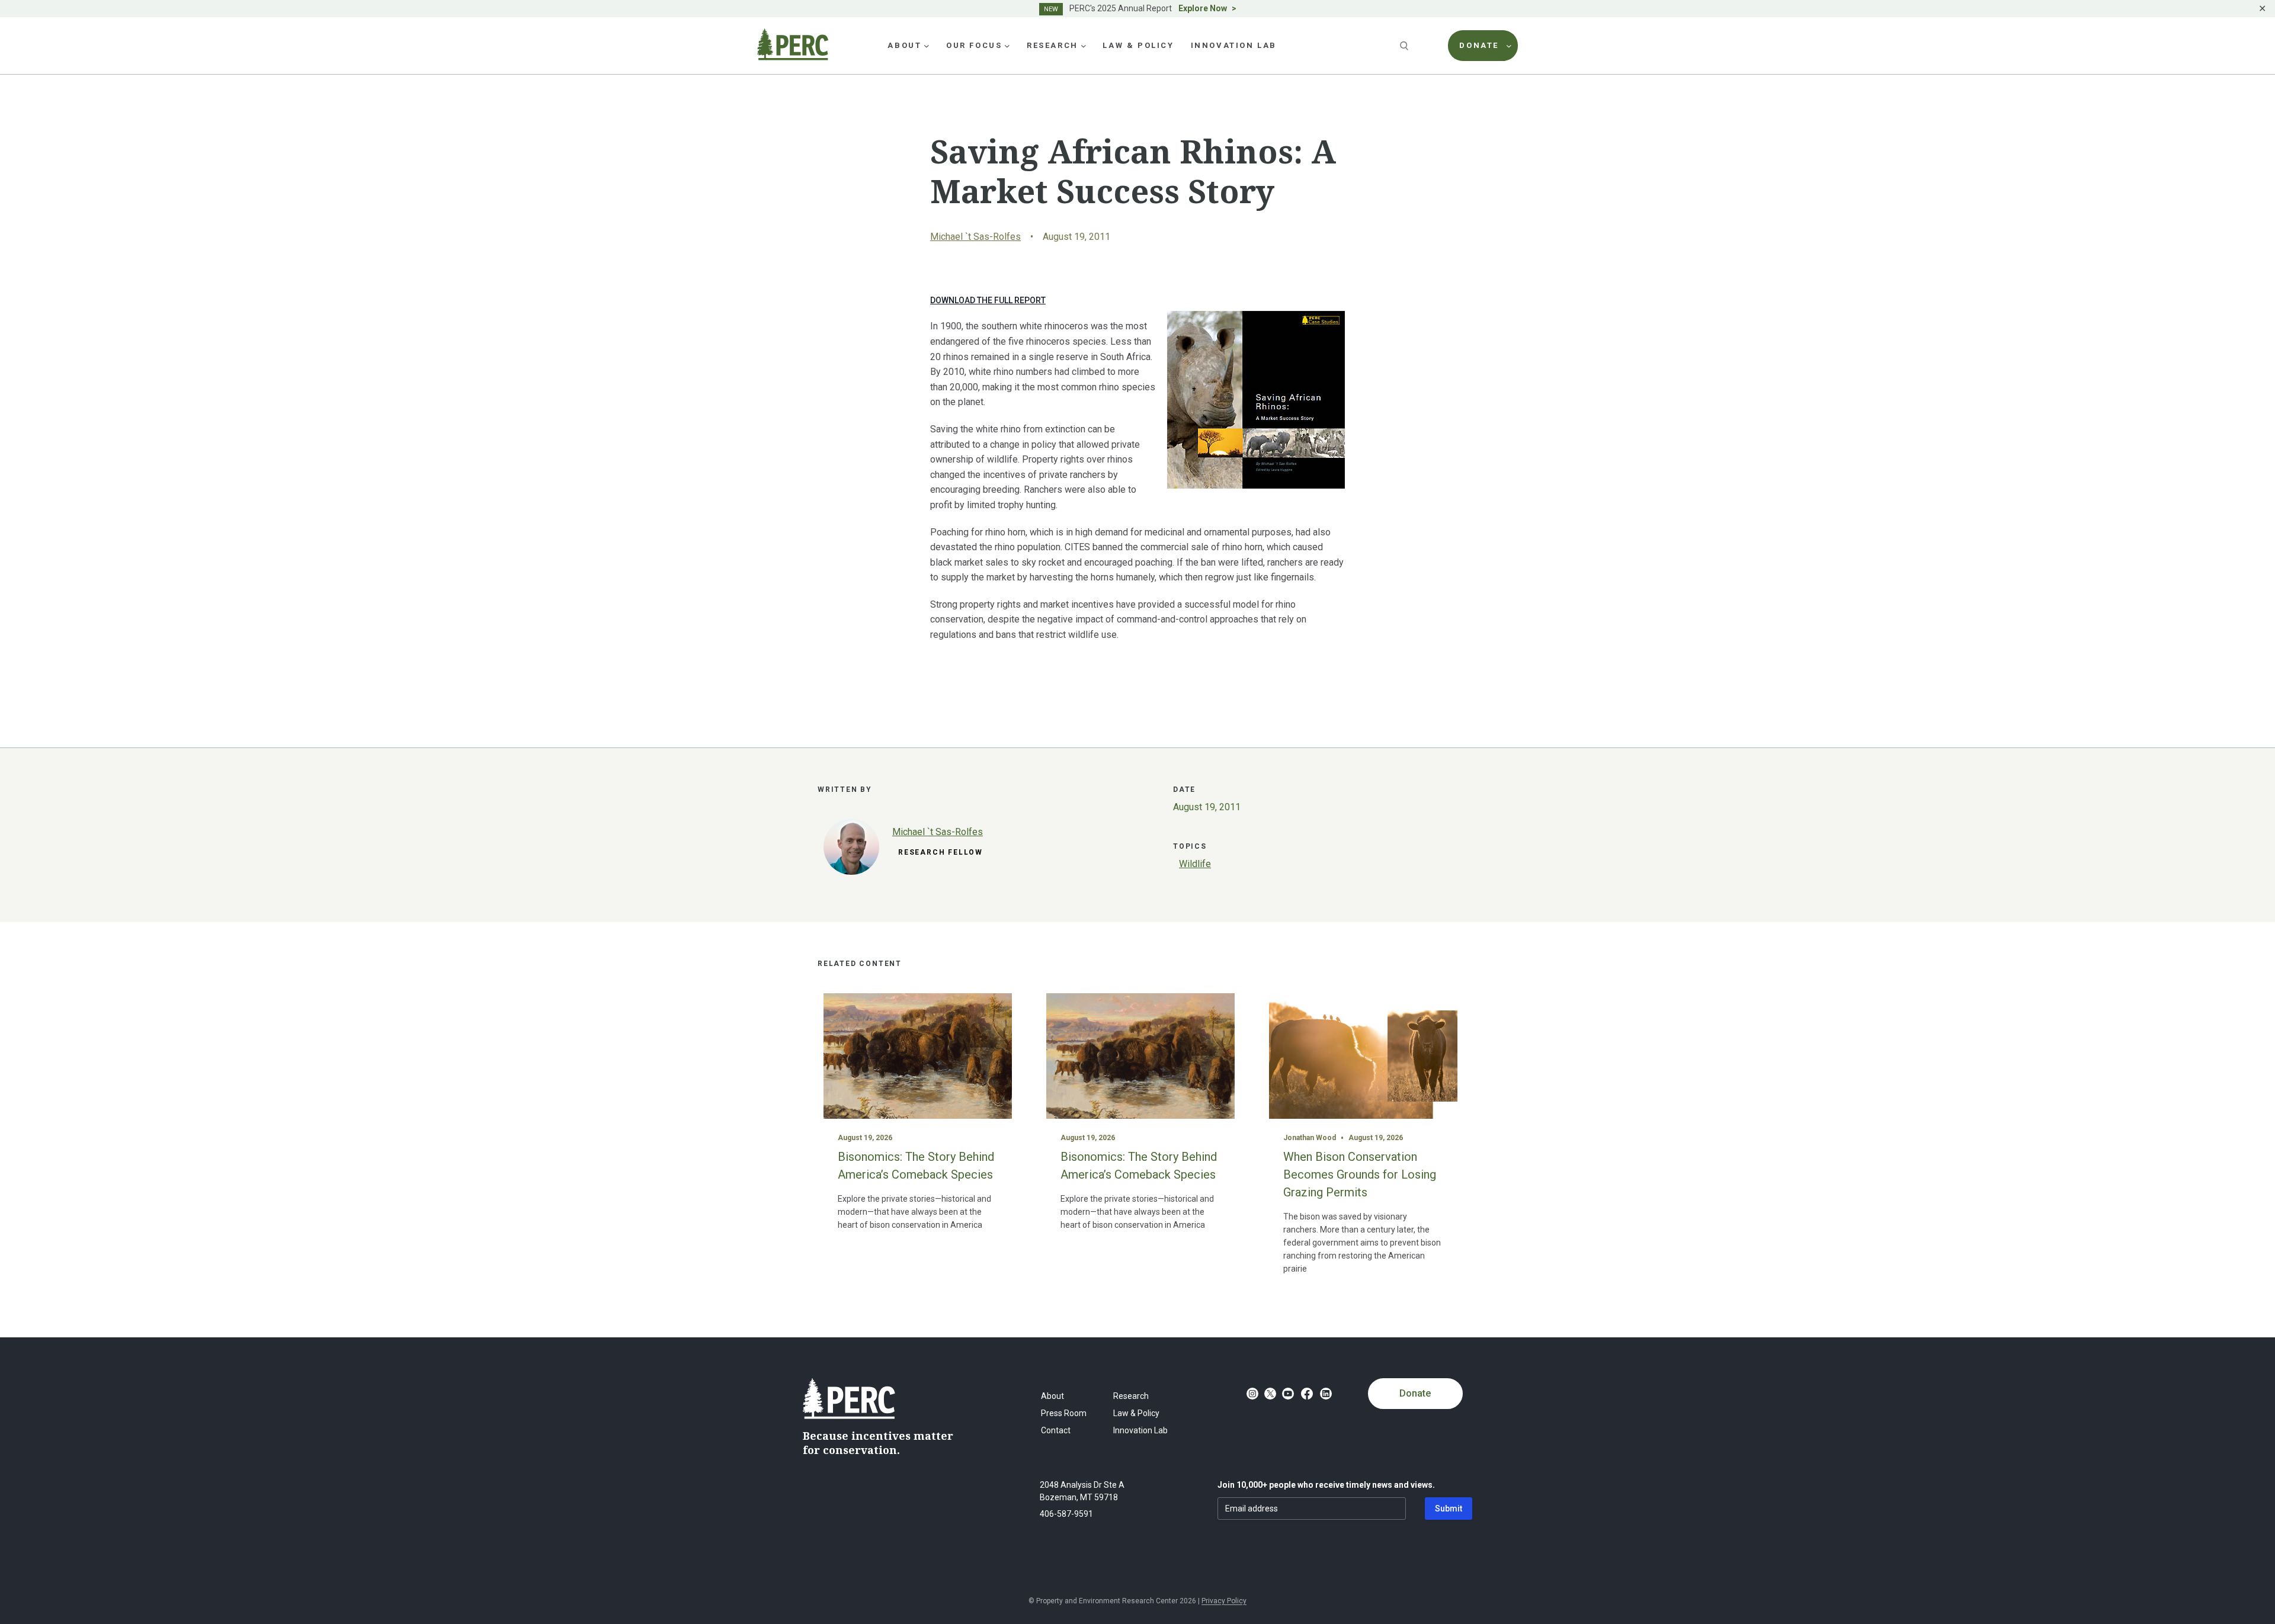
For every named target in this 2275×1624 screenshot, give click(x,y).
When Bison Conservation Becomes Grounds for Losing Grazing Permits (1360, 1174)
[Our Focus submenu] (1007, 46)
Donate (1415, 1393)
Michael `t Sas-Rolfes (975, 237)
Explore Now (1203, 8)
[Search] (1405, 46)
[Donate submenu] (1509, 46)
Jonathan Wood (1310, 1138)
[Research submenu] (1084, 46)
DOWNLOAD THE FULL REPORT (988, 300)
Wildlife (1195, 864)
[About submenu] (927, 46)
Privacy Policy (1224, 1601)
